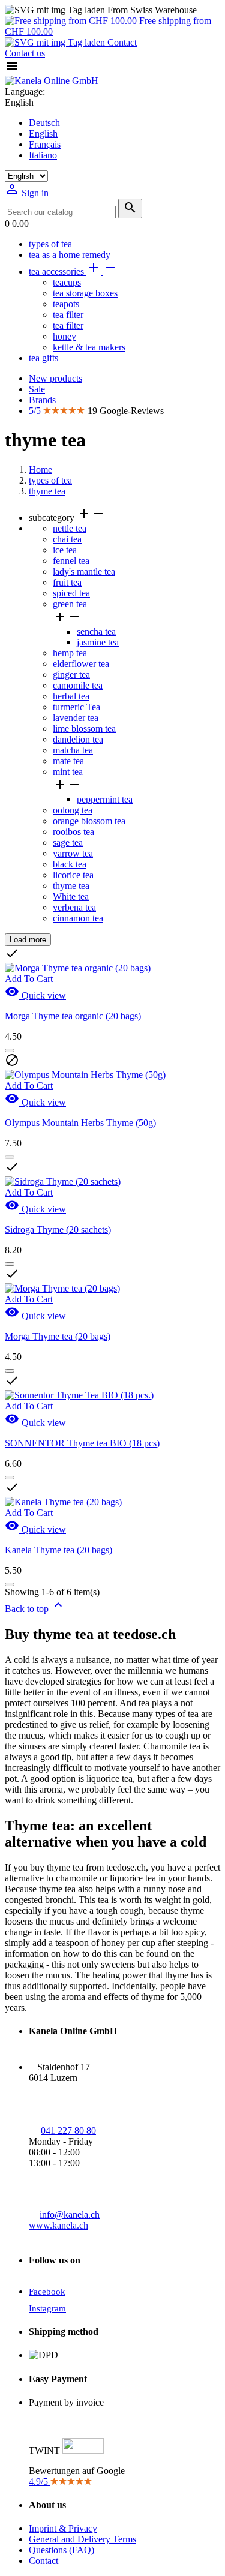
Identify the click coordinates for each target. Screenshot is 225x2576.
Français (45, 144)
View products (36, 1104)
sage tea (68, 843)
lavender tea (76, 718)
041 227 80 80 (68, 2131)
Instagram (47, 2308)
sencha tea (96, 631)
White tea (71, 897)
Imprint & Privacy (63, 2528)
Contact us (25, 53)
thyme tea (71, 886)
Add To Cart (29, 1192)
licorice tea (73, 875)
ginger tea (71, 675)
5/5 (36, 411)
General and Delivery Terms (82, 2539)
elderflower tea (81, 664)
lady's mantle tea (84, 571)
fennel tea (71, 561)
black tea (70, 864)
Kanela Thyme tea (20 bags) (58, 1550)
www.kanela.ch (58, 2225)
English (43, 133)
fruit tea (67, 582)
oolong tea (73, 810)
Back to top (35, 1609)
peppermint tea (105, 799)
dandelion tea (78, 739)
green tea (70, 604)
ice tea (65, 550)
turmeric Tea (76, 707)
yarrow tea (73, 853)
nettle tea (70, 528)
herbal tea (71, 696)
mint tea (68, 772)
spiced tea (71, 593)
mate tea (68, 761)
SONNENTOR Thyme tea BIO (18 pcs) (82, 1443)
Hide (52, 940)
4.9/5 (40, 2482)
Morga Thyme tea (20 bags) (58, 1336)
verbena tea (74, 907)
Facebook (47, 2292)
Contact (121, 42)
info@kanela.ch (70, 2215)
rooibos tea (73, 832)
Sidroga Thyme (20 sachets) (58, 1230)
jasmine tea (98, 642)
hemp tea (70, 653)
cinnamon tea (78, 918)
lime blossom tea (84, 729)
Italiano (43, 155)
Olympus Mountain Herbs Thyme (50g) (80, 1123)
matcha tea (73, 750)
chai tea (67, 539)
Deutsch (44, 123)
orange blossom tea (89, 821)
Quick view (35, 1209)
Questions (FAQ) (61, 2550)
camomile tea (78, 685)
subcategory (67, 517)
